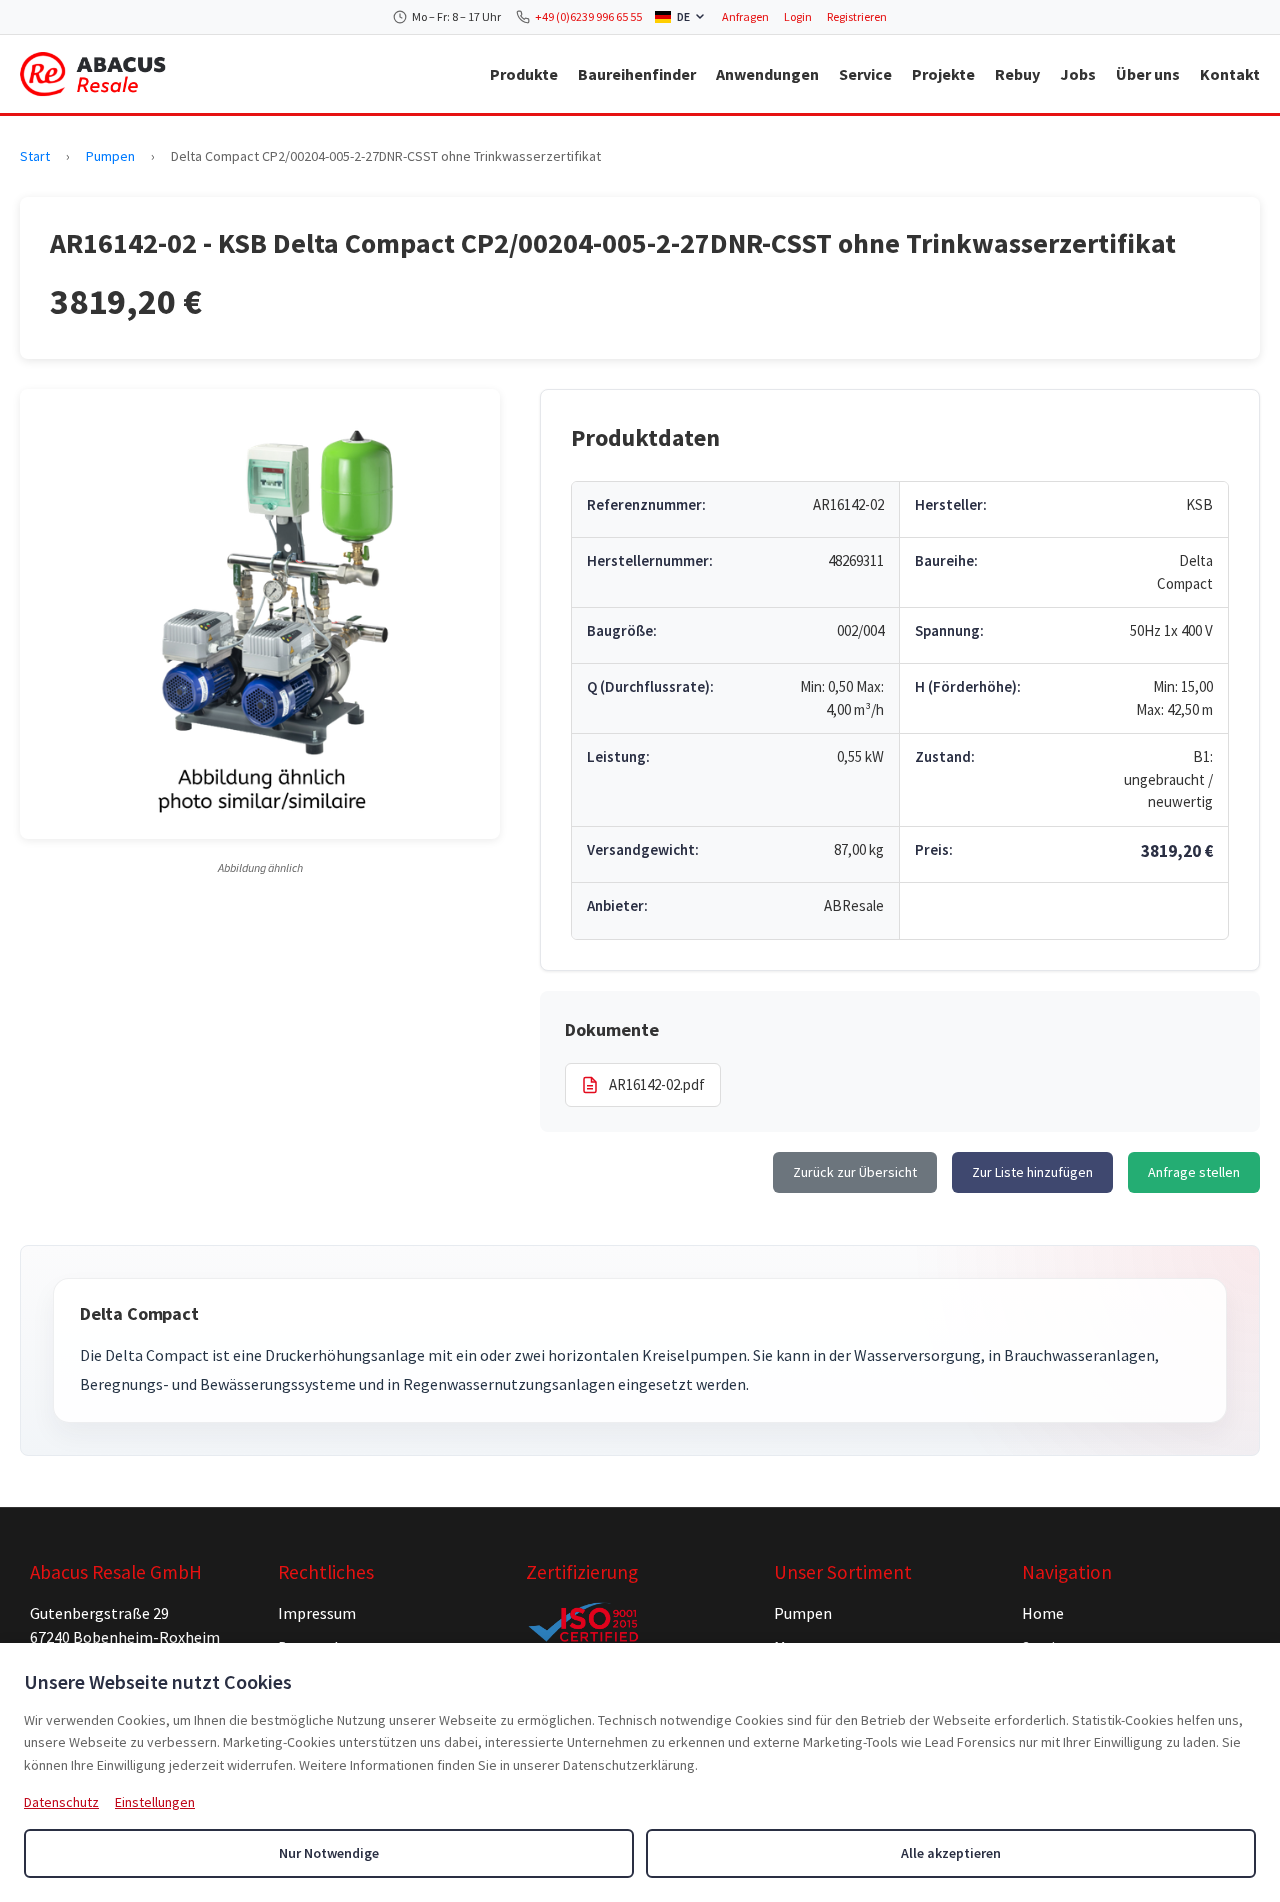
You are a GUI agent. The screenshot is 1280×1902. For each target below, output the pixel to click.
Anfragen (745, 16)
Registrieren (857, 16)
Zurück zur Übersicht (855, 1172)
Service (865, 74)
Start (35, 156)
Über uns (1148, 74)
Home (1043, 1613)
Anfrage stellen (1194, 1172)
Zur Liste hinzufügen (1032, 1172)
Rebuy (1017, 74)
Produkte (524, 74)
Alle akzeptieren (951, 1853)
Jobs (1078, 74)
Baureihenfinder (637, 74)
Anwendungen (767, 74)
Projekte (943, 74)
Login (798, 16)
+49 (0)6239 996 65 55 (588, 16)
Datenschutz (61, 1802)
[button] (260, 614)
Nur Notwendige (329, 1853)
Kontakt (1230, 74)
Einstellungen (155, 1802)
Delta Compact (139, 1313)
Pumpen (110, 156)
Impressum (317, 1613)
